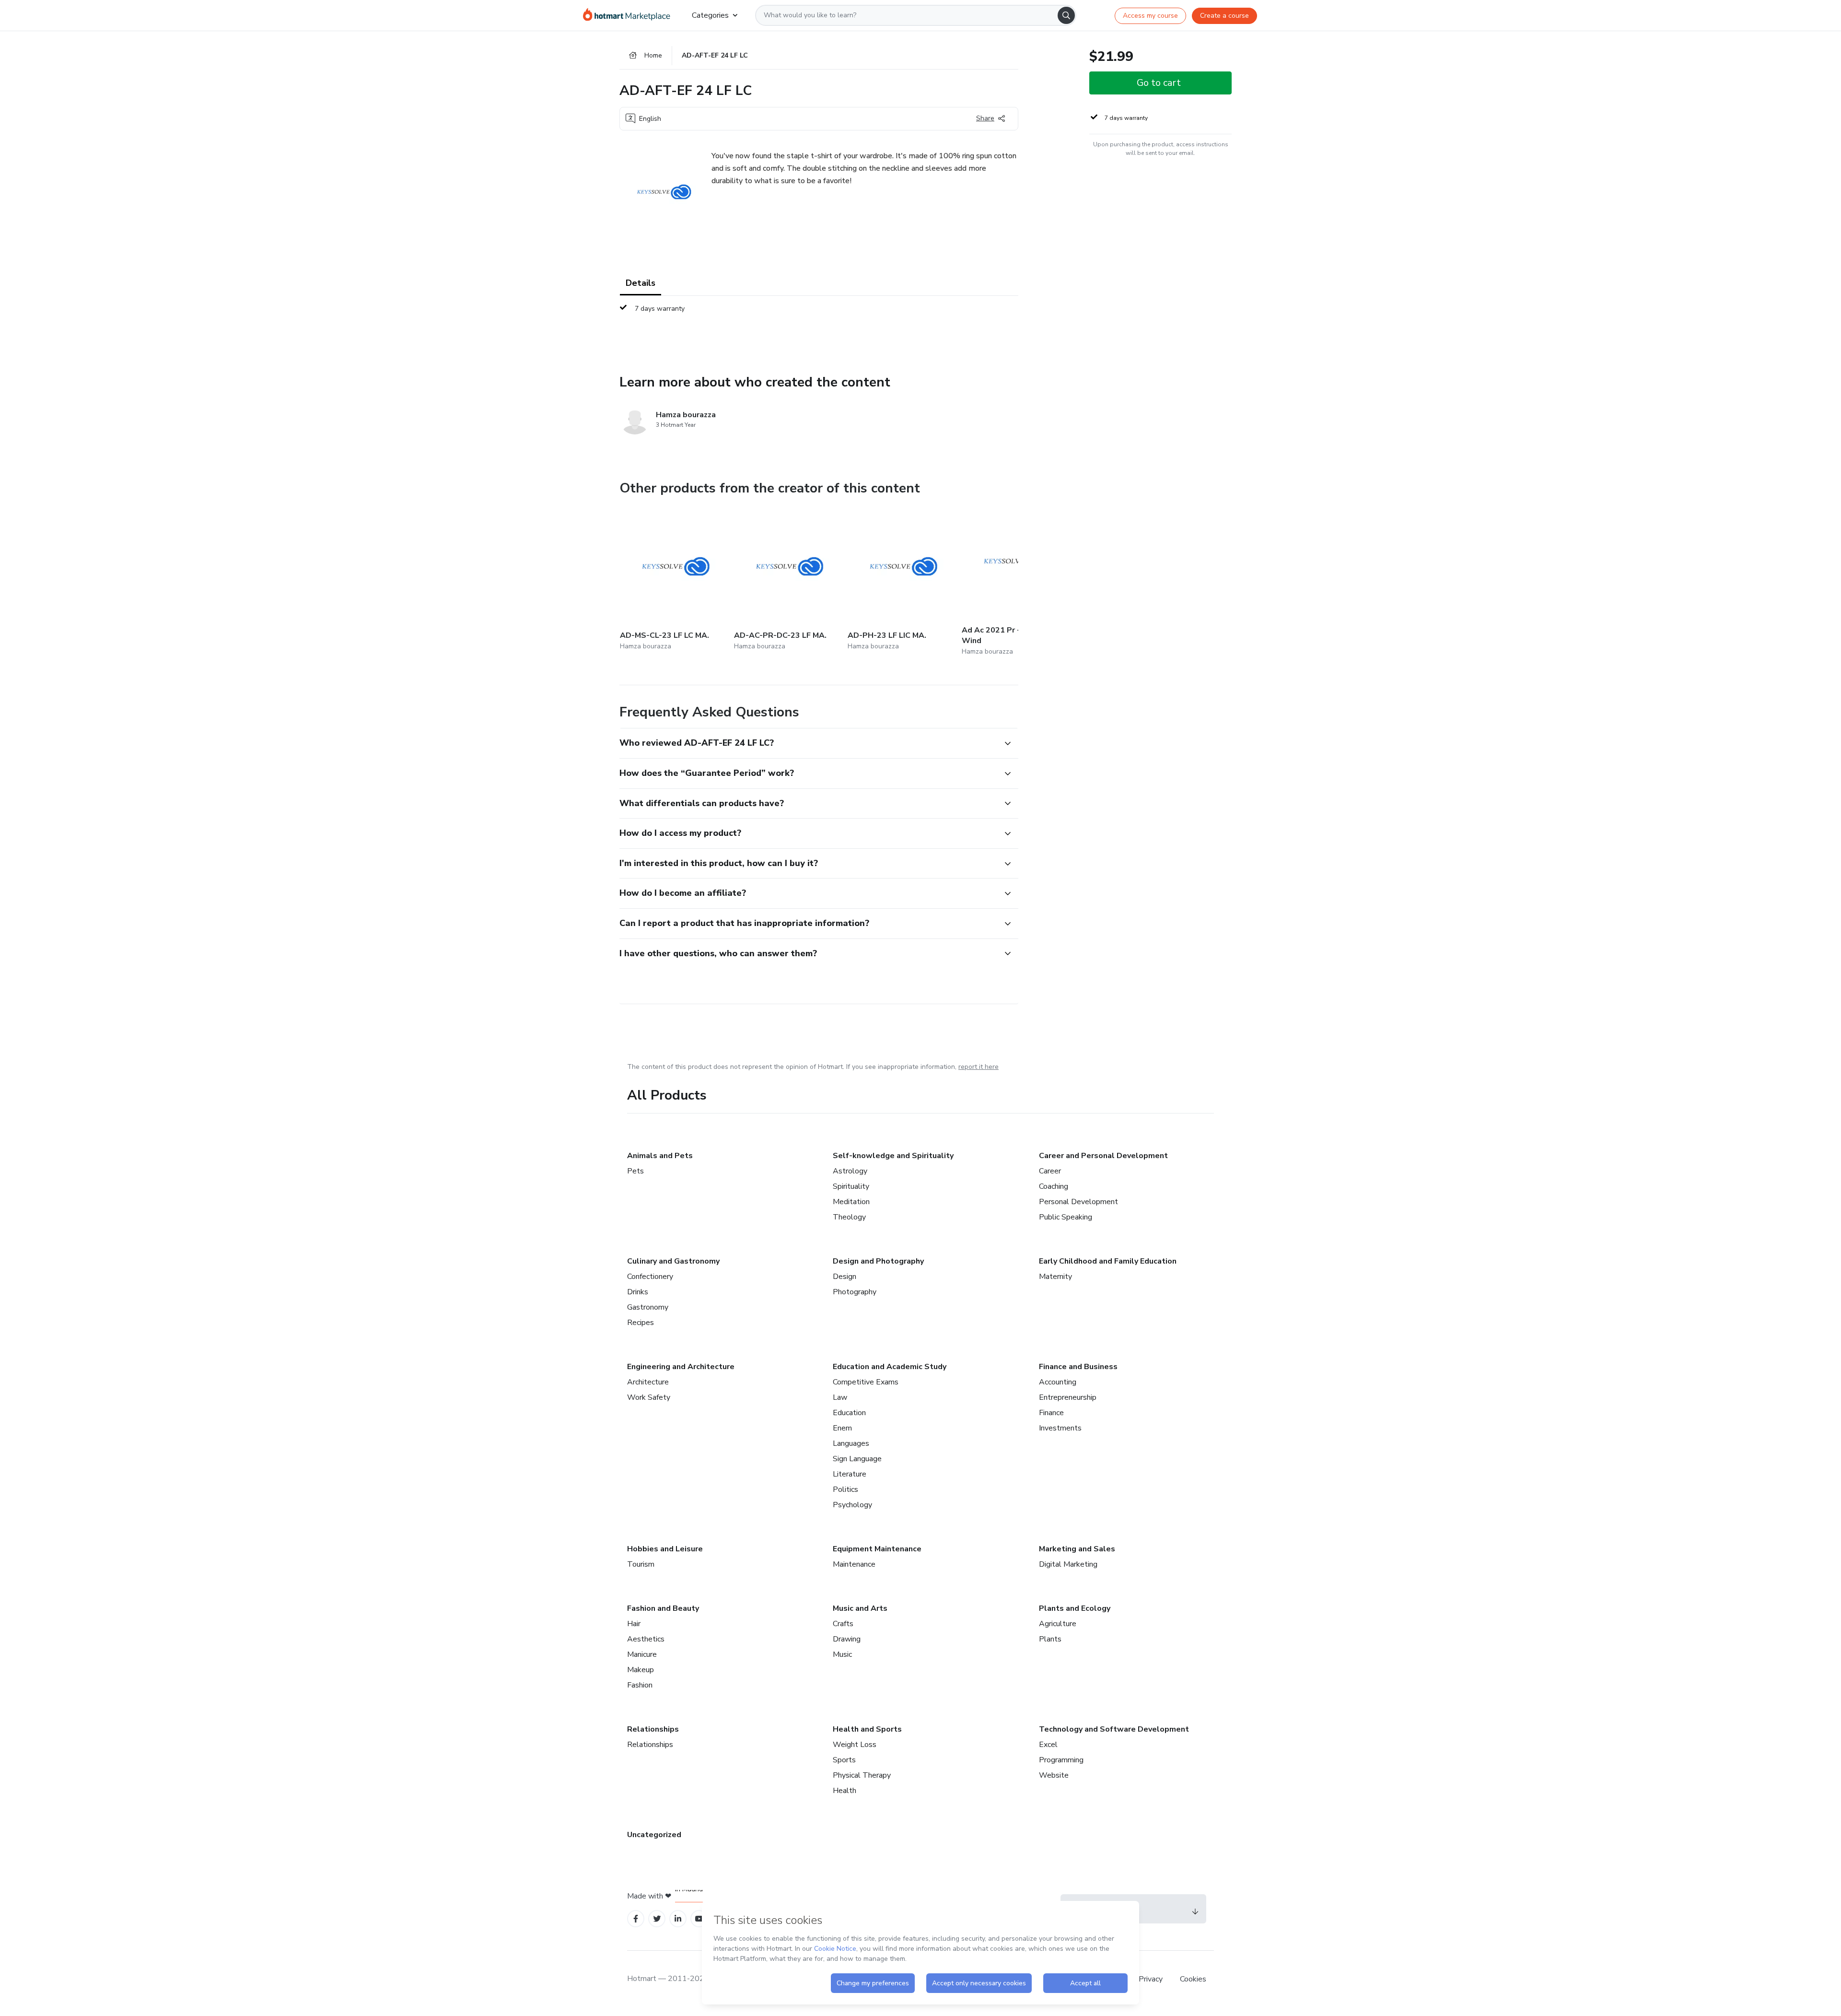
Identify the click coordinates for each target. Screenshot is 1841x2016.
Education (849, 1413)
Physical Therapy (862, 1775)
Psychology (852, 1505)
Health (845, 1791)
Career (1050, 1171)
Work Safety (649, 1397)
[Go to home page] (630, 15)
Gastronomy (648, 1307)
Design (845, 1277)
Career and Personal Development (1103, 1156)
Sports (844, 1760)
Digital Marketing (1068, 1564)
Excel (1048, 1745)
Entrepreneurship (1068, 1397)
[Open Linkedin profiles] (678, 1919)
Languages (851, 1443)
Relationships (653, 1729)
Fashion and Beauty (663, 1608)
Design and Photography (878, 1261)
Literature (850, 1474)
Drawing (847, 1639)
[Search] (1066, 15)
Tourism (641, 1564)
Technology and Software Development (1114, 1729)
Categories (710, 15)
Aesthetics (646, 1639)
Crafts (843, 1624)
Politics (845, 1489)
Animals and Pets (660, 1156)
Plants (1050, 1639)
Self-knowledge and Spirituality (893, 1156)
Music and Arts (860, 1608)
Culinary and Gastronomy (673, 1261)
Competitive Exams (866, 1382)
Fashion (640, 1685)
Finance (1051, 1413)
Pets (635, 1171)
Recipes (641, 1323)
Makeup (641, 1670)
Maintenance (854, 1564)
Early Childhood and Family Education (1108, 1261)
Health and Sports (867, 1729)
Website (1054, 1775)
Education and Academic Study (890, 1367)
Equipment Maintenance (877, 1549)
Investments (1060, 1428)
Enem (842, 1428)
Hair (634, 1624)
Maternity (1055, 1277)
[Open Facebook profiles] (636, 1919)
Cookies (1193, 1979)
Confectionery (650, 1277)
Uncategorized (654, 1835)
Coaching (1054, 1186)
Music (842, 1654)
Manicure (642, 1654)
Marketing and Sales (1077, 1549)
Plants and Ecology (1075, 1608)
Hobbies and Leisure (665, 1549)
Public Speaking (1066, 1217)
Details (641, 283)
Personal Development (1078, 1202)
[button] (808, 743)
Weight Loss (855, 1745)
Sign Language (857, 1459)
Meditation (851, 1202)
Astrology (850, 1171)
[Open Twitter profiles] (657, 1919)
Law (840, 1397)
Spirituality (851, 1186)
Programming (1061, 1760)
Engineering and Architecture (681, 1367)
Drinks (638, 1292)
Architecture (648, 1382)
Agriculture (1058, 1624)
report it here (979, 1067)
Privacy (1152, 1979)
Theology (849, 1217)
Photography (855, 1292)
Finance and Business (1078, 1367)
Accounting (1058, 1382)
